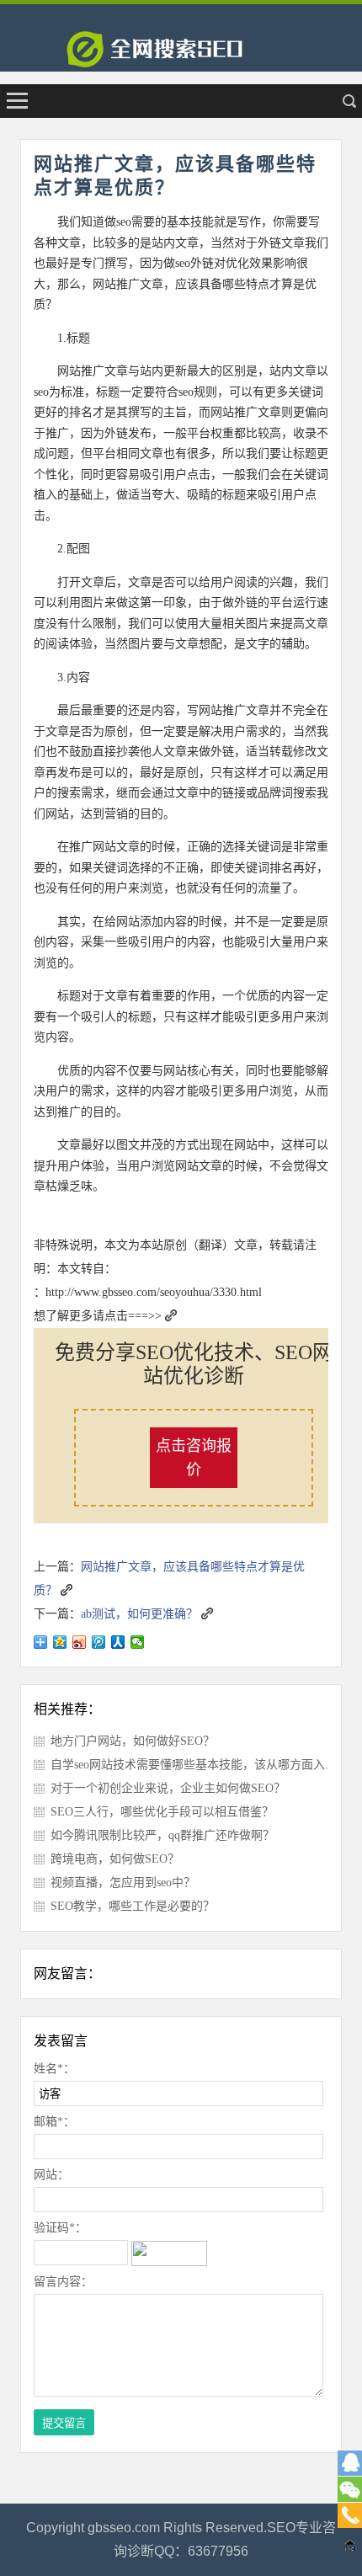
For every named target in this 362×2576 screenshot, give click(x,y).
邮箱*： (54, 2122)
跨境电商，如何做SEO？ (115, 1859)
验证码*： (60, 2228)
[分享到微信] (138, 1642)
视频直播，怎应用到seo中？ (123, 1883)
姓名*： (54, 2069)
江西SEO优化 (181, 55)
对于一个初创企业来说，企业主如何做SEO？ (168, 1788)
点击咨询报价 (194, 1458)
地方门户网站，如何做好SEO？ (133, 1741)
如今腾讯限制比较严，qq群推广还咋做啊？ (162, 1835)
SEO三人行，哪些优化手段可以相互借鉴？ (162, 1812)
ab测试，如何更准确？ (139, 1614)
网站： (51, 2175)
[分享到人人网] (118, 1642)
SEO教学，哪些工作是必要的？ (133, 1906)
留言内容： (63, 2282)
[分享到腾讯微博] (99, 1642)
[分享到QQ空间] (60, 1642)
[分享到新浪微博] (80, 1642)
